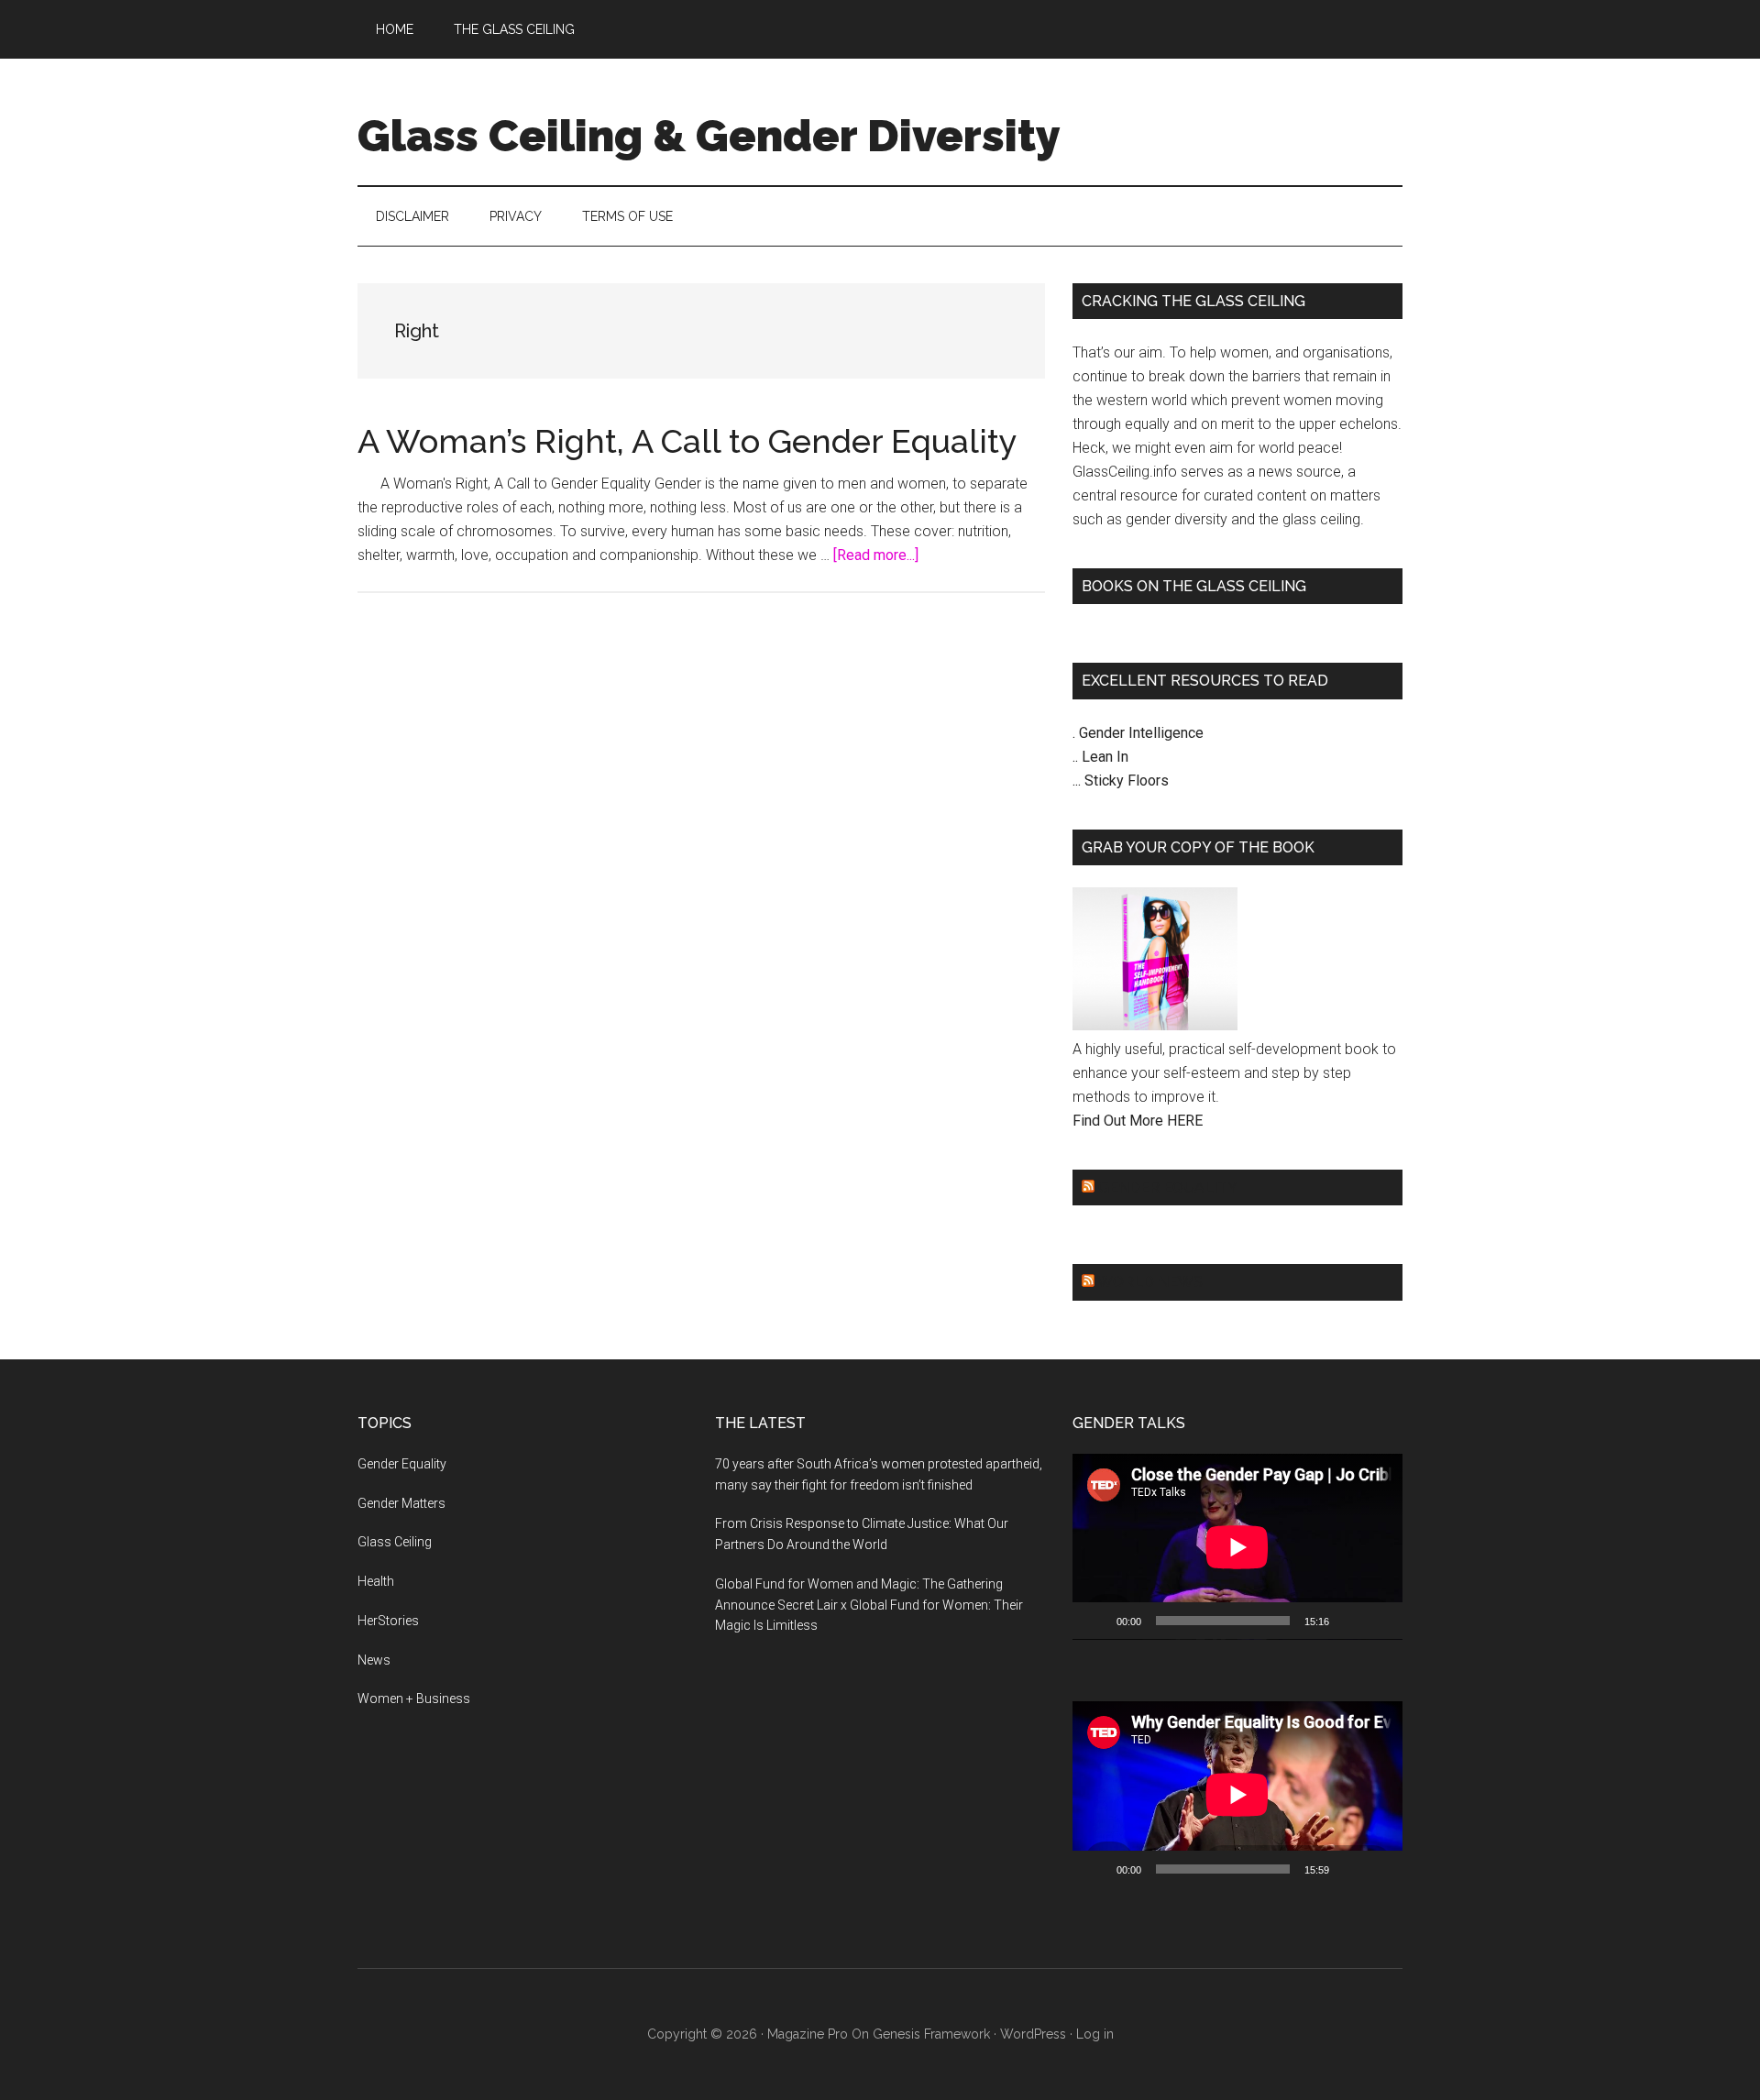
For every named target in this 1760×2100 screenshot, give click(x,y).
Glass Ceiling (395, 1542)
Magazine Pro (808, 2034)
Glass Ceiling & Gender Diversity (709, 136)
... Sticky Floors (1121, 781)
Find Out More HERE (1138, 1121)
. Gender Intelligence (1138, 733)
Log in (1095, 2034)
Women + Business (414, 1699)
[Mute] (1349, 1621)
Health (376, 1581)
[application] (1237, 1547)
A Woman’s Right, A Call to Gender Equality (687, 441)
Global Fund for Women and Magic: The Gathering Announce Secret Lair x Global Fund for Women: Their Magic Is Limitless (869, 1605)
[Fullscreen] (1379, 1621)
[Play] (1096, 1621)
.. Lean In (1100, 757)
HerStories (388, 1621)
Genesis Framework (931, 2034)
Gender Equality (1168, 1187)
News (374, 1660)
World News (1150, 1282)
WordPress (1033, 2034)
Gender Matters (401, 1503)
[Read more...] (876, 555)
